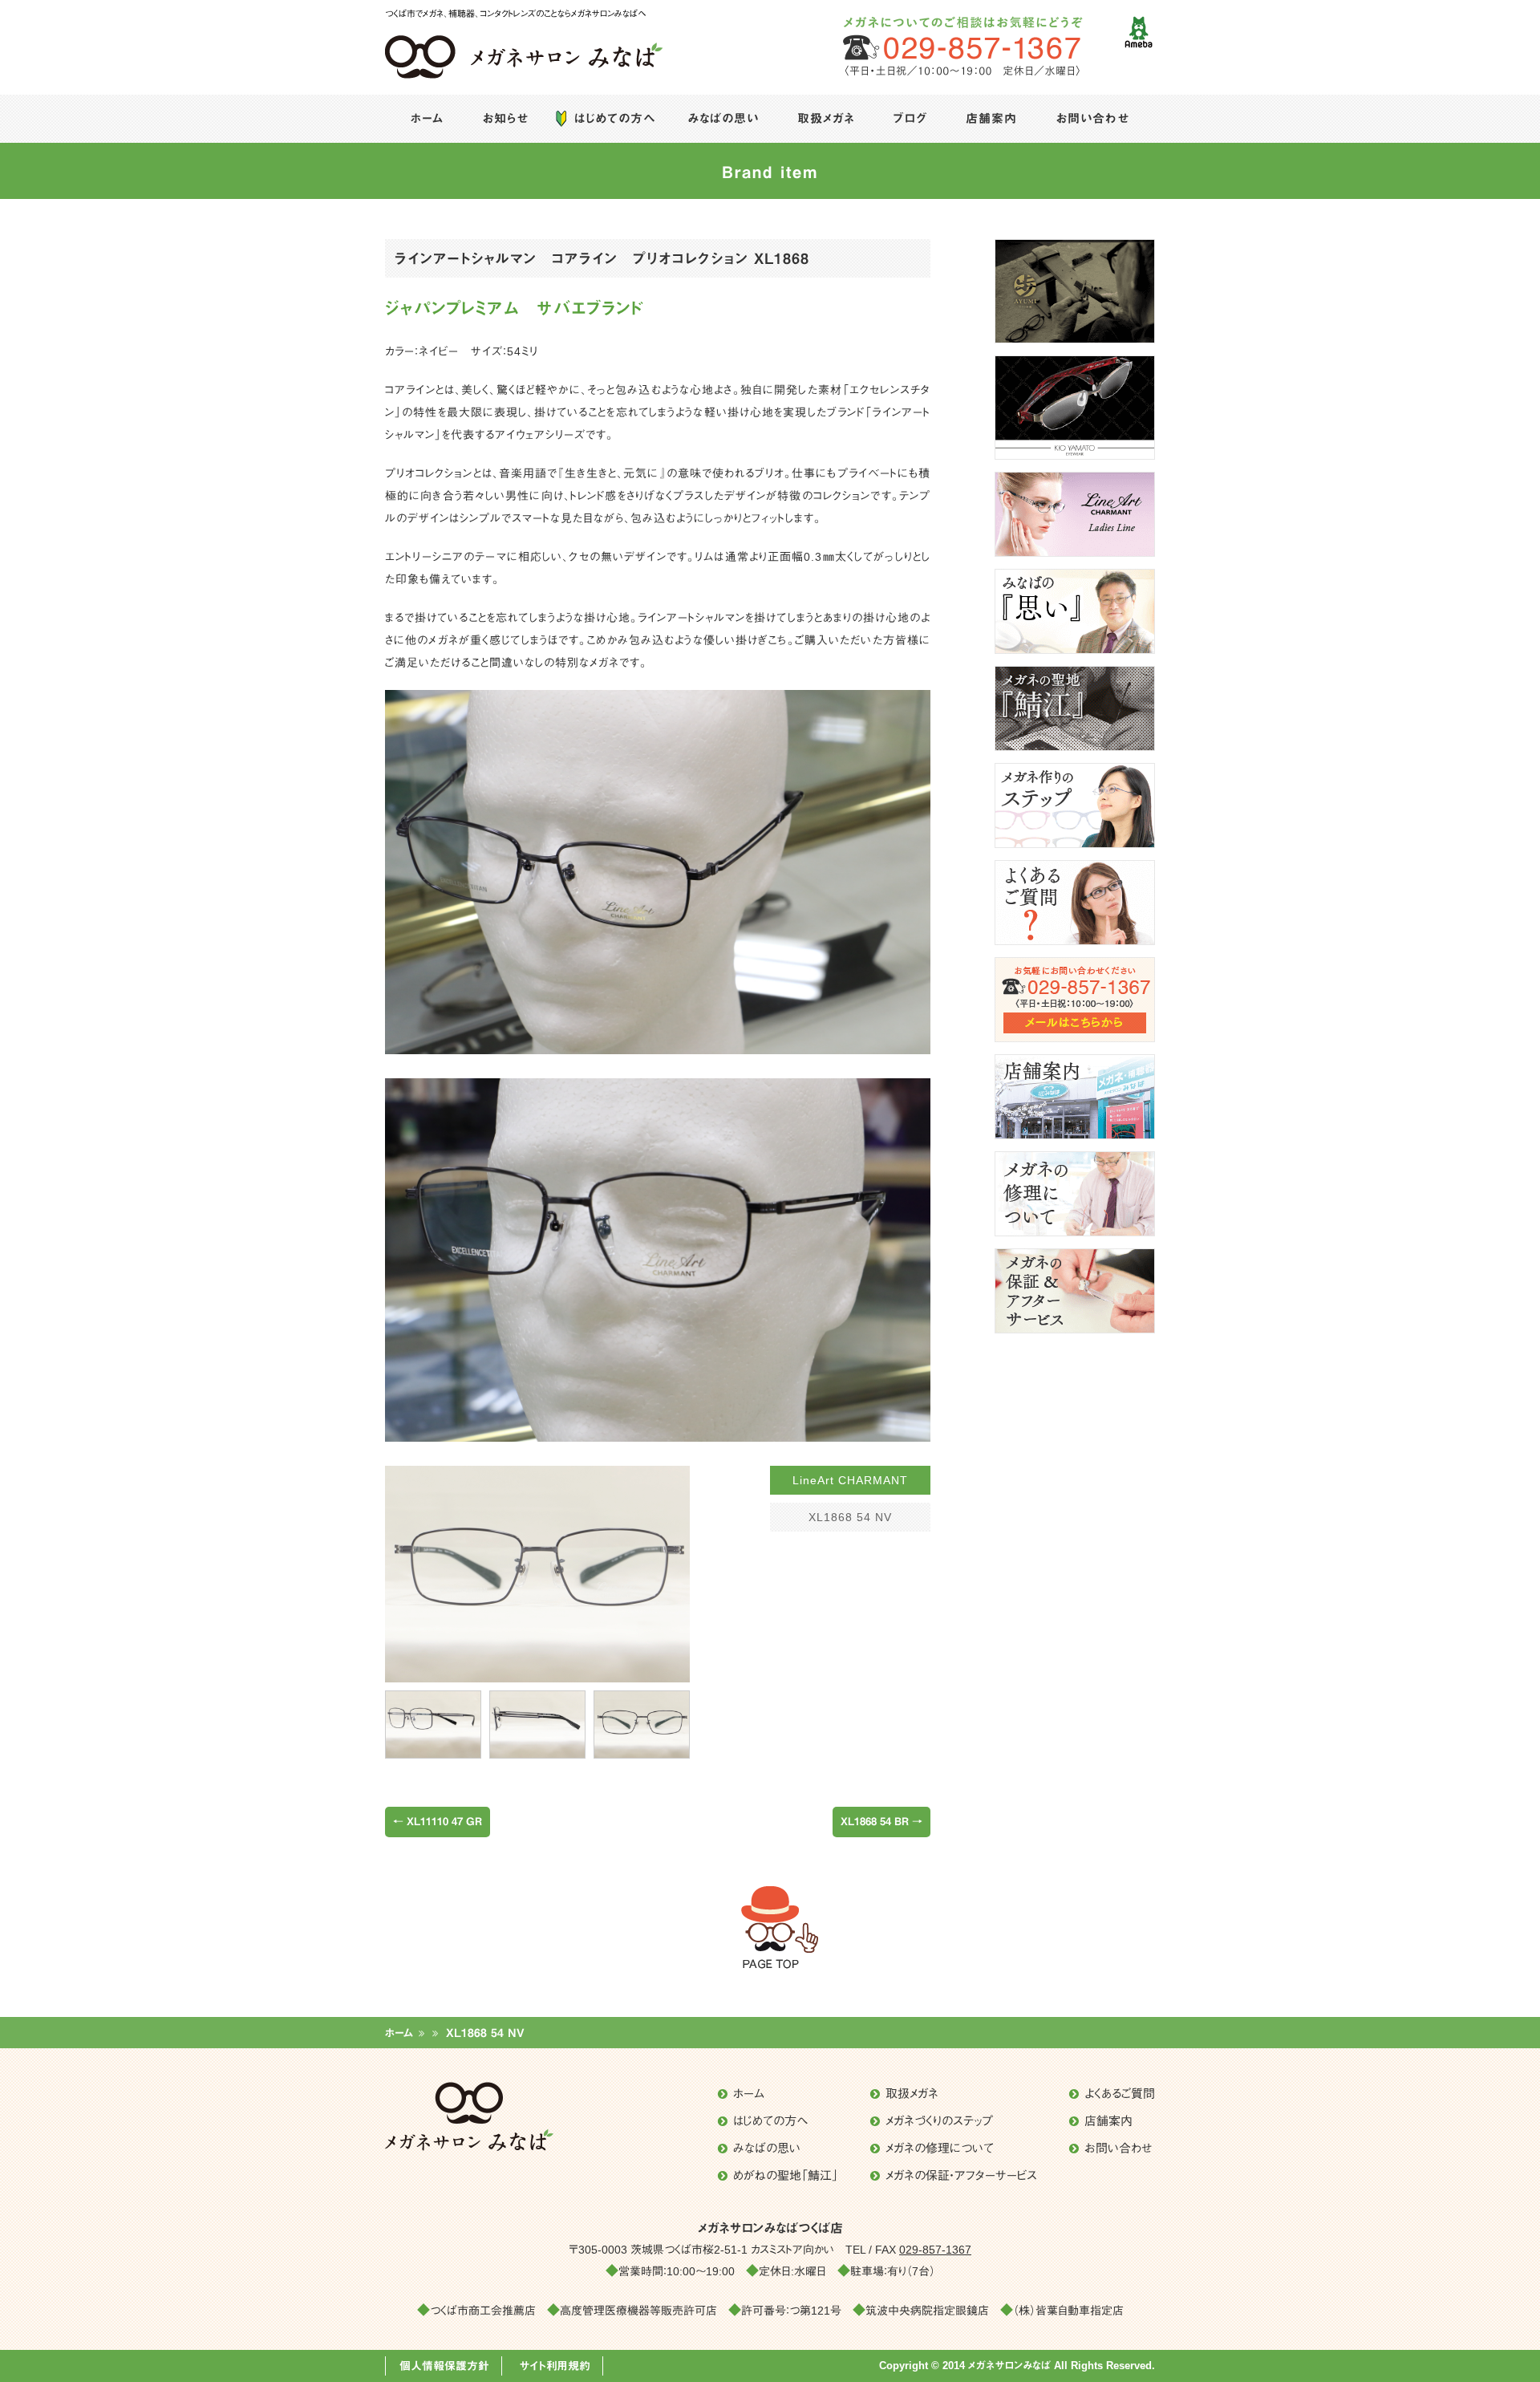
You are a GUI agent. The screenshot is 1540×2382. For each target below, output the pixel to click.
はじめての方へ (614, 118)
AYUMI (1075, 291)
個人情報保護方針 (444, 2366)
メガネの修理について (1075, 1194)
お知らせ (505, 118)
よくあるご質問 (1075, 903)
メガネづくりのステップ (1075, 805)
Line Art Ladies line (1075, 514)
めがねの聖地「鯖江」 (1075, 708)
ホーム (427, 118)
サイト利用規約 (555, 2366)
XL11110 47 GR (438, 1822)
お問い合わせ (1092, 118)
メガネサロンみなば (452, 93)
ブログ (910, 118)
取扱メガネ (826, 118)
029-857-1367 (935, 2250)
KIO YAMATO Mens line (1075, 408)
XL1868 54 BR (881, 1822)
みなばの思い (723, 118)
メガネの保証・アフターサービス (1075, 1291)
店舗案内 (991, 118)
